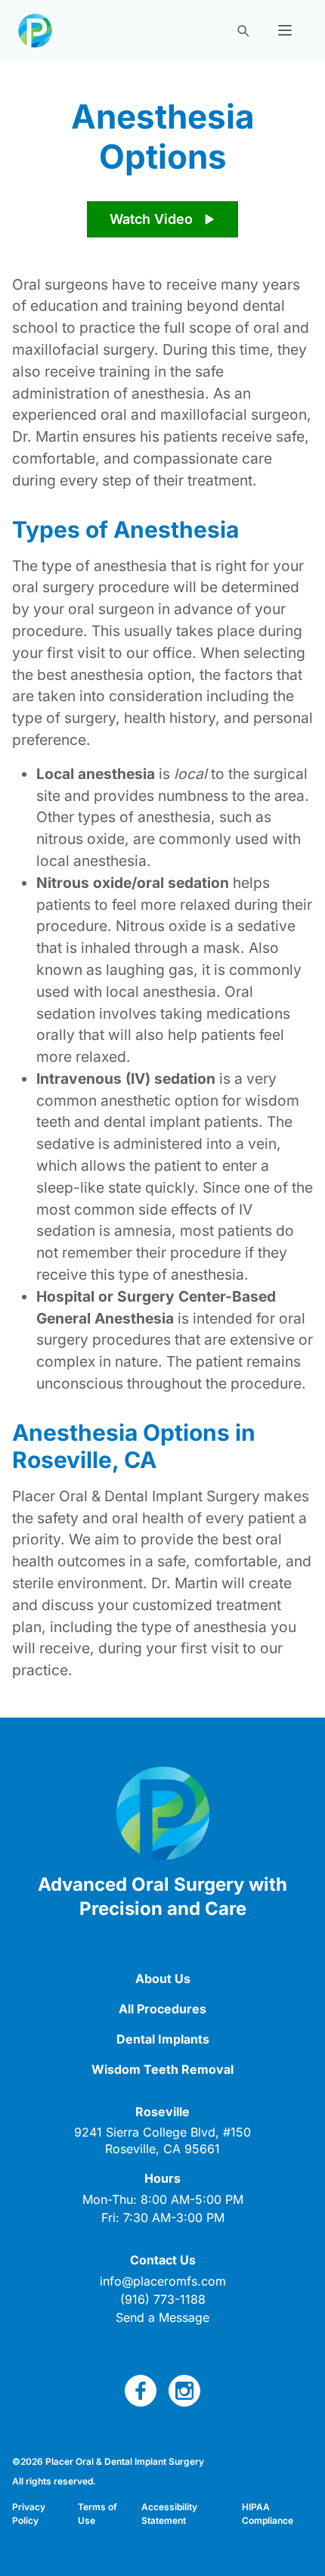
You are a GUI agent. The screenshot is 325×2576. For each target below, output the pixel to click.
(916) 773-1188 (163, 2299)
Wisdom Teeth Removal (162, 2069)
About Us (163, 1979)
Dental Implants (163, 2039)
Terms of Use (97, 2514)
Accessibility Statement (169, 2514)
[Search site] (243, 30)
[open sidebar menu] (285, 30)
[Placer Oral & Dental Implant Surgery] (35, 31)
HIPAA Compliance (268, 2514)
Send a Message (162, 2317)
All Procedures (162, 2009)
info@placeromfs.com (163, 2281)
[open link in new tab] (141, 2391)
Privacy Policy (29, 2514)
